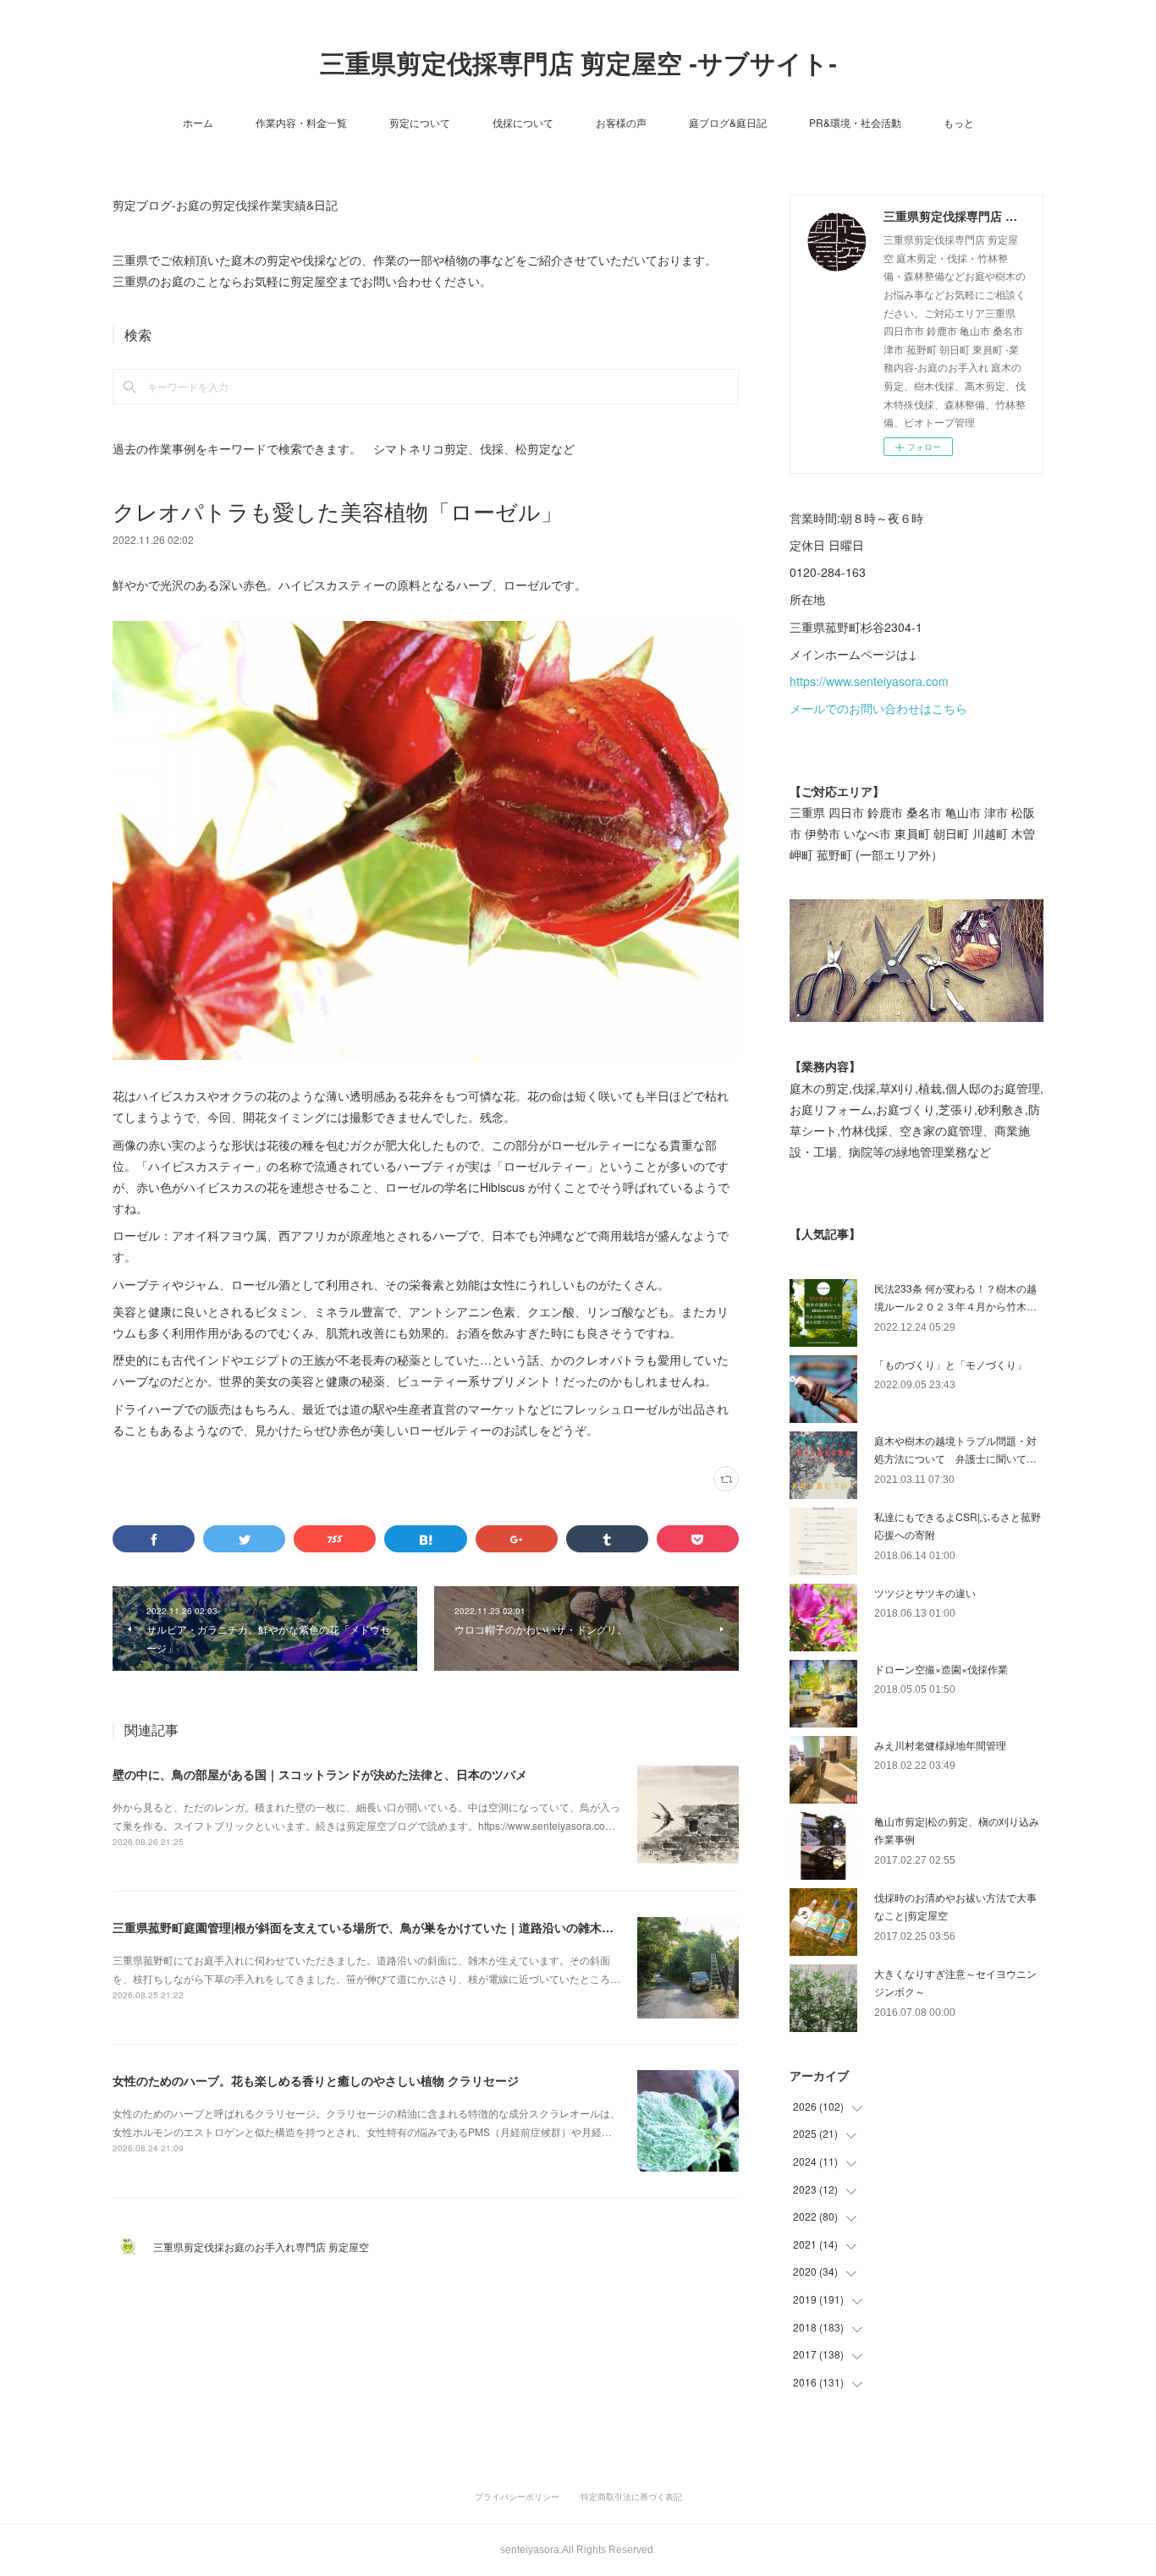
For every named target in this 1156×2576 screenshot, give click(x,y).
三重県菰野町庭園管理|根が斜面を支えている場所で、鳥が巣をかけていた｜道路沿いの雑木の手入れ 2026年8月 (411, 1927)
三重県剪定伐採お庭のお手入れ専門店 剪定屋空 (266, 2246)
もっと (959, 122)
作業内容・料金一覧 (301, 122)
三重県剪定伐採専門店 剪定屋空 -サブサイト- (578, 64)
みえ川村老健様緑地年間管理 (940, 1745)
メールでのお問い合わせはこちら (878, 708)
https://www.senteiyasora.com (869, 681)
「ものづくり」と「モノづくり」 (950, 1364)
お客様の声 (621, 122)
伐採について (523, 122)
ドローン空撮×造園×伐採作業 (941, 1669)
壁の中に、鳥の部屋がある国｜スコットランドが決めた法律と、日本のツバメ (320, 1774)
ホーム (198, 122)
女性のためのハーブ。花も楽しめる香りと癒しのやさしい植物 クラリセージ (316, 2080)
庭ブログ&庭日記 (728, 122)
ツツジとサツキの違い (925, 1593)
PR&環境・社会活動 (855, 122)
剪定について (420, 122)
